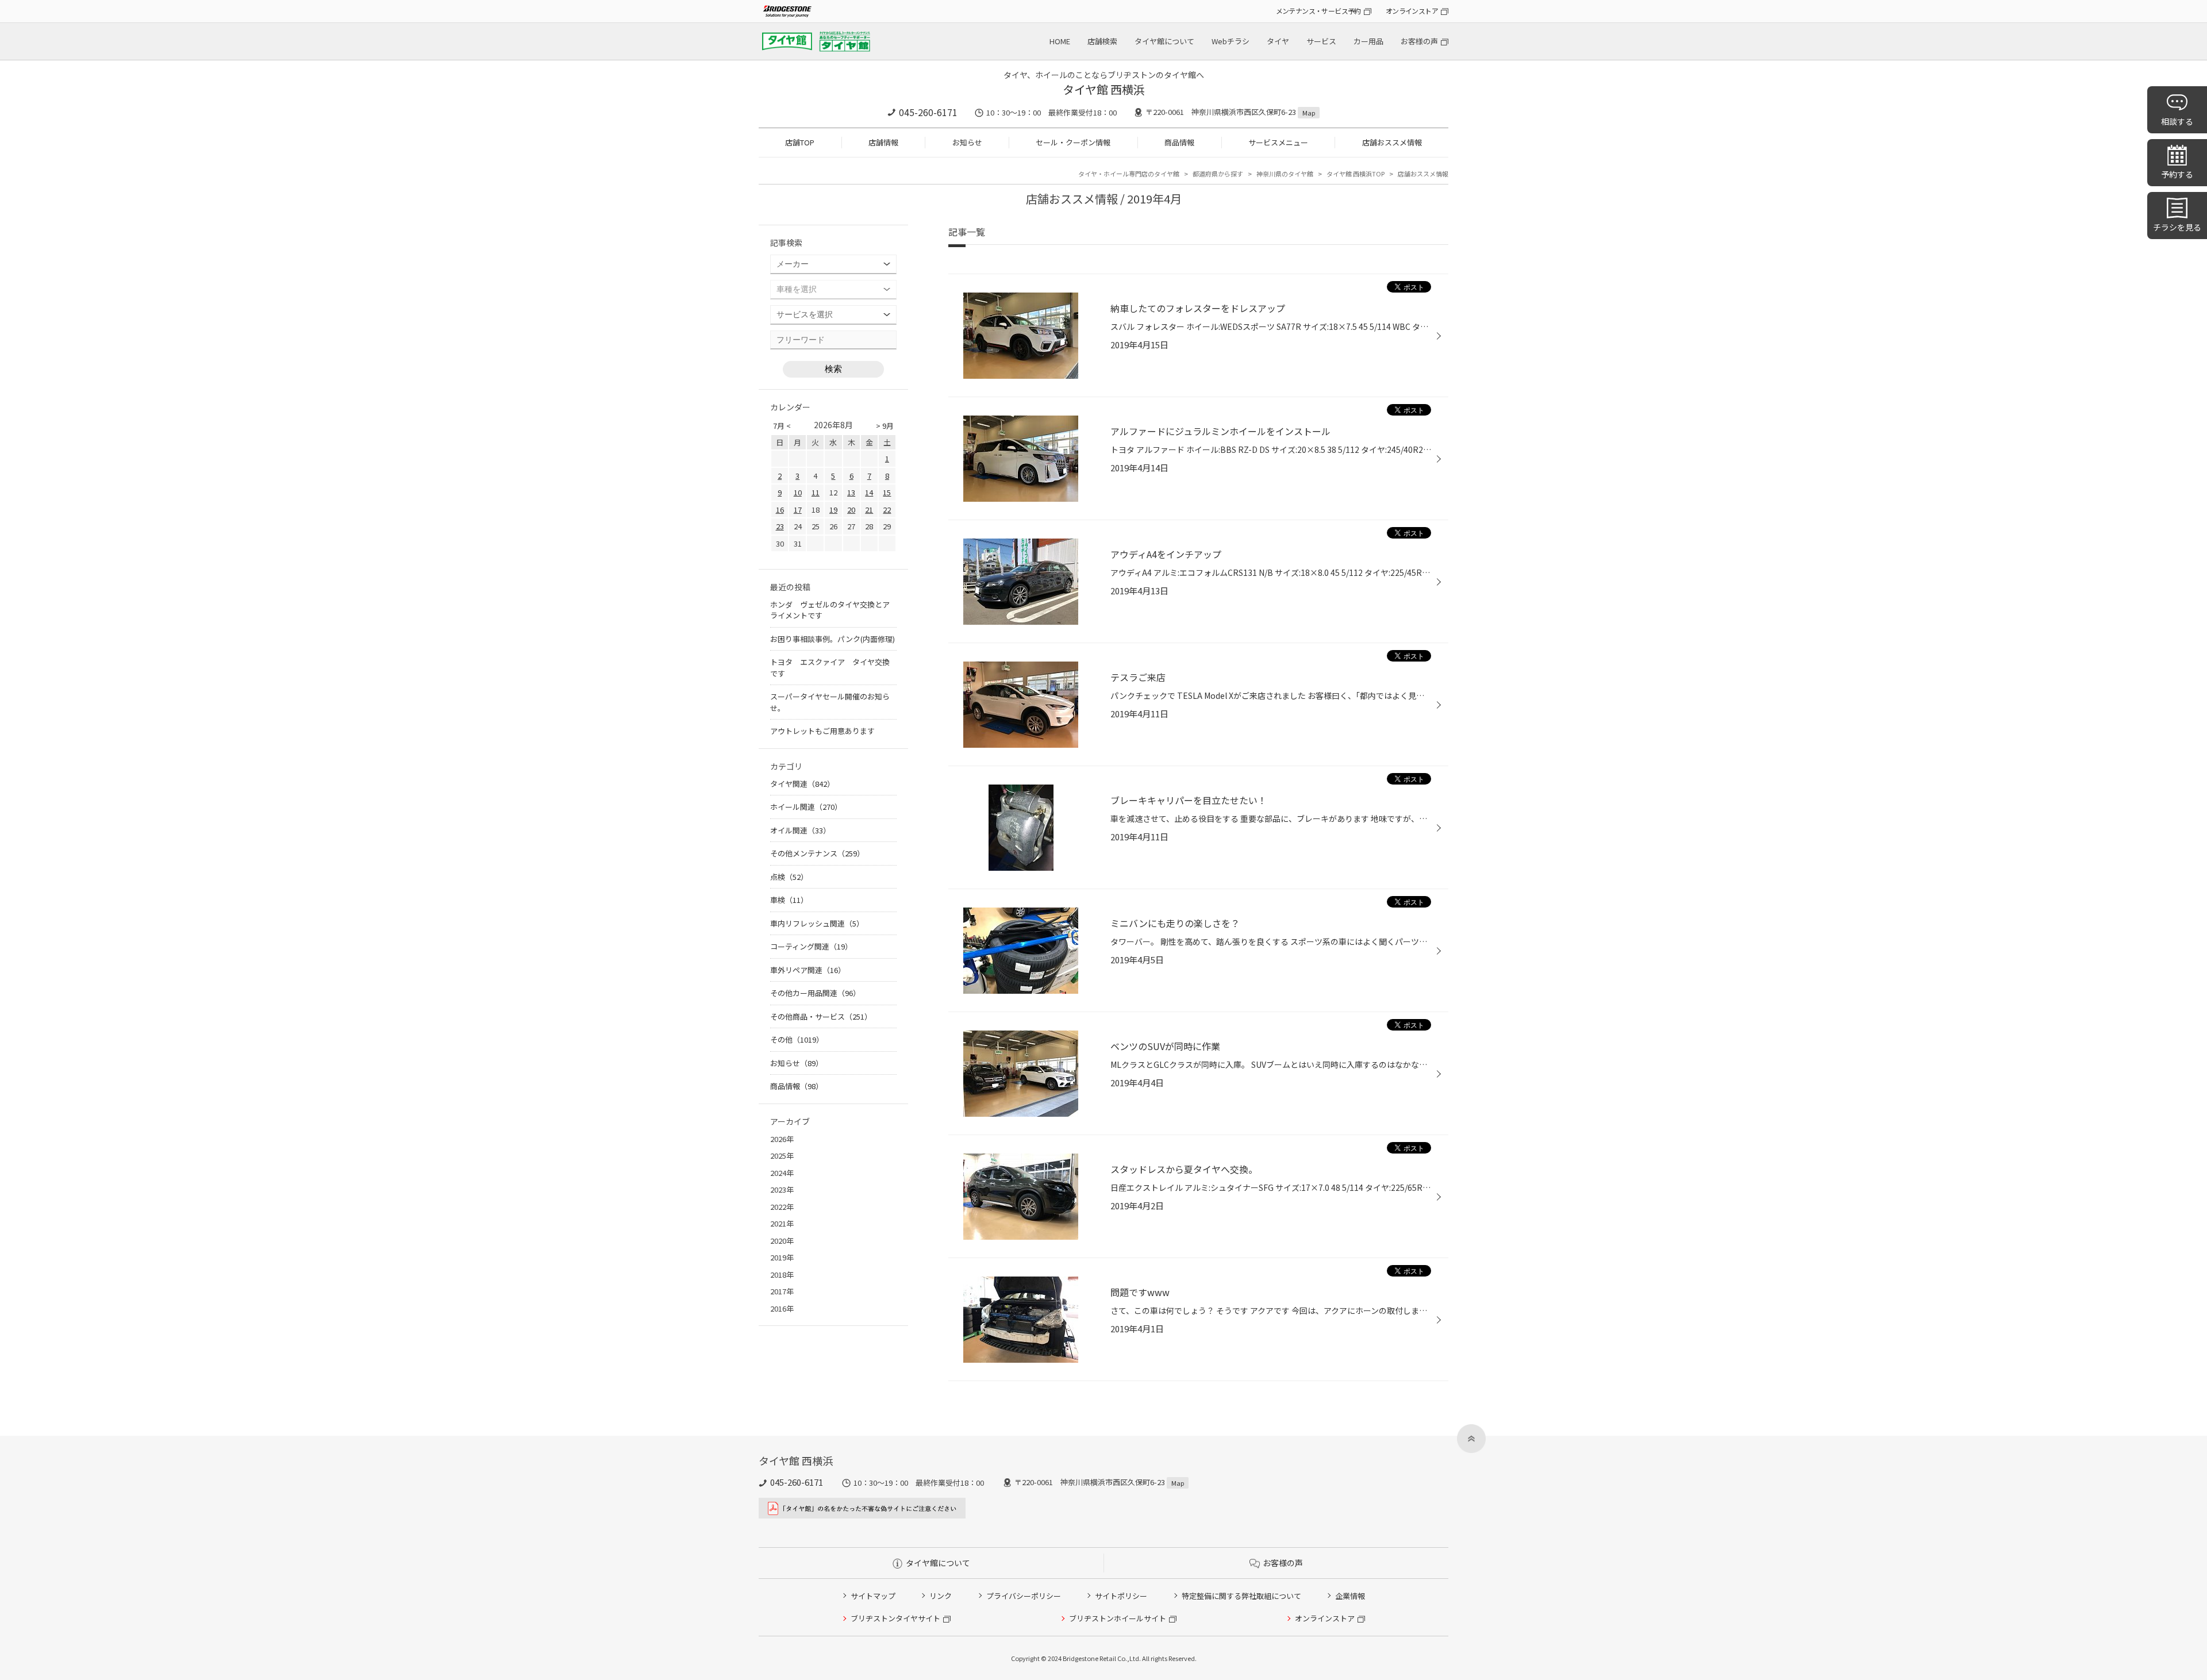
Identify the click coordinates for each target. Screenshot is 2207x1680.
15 (887, 492)
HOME (1060, 41)
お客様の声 (1419, 41)
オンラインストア (1412, 11)
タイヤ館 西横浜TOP (1356, 174)
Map (1309, 113)
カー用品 (1368, 41)
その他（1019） (797, 1039)
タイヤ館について (1164, 41)
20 (851, 510)
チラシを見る (2177, 227)
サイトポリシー (1121, 1596)
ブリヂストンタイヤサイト (895, 1618)
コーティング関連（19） (811, 946)
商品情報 (1179, 142)
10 (798, 492)
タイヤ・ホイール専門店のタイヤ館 (1129, 174)
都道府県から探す (1218, 174)
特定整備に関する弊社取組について (1241, 1596)
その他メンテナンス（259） (817, 853)
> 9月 (885, 426)
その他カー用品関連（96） (815, 993)
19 (833, 510)
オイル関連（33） (800, 830)
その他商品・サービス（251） (821, 1016)
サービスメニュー (1278, 142)
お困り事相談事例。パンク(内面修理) (833, 639)
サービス (1321, 41)
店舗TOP (800, 142)
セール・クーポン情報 (1073, 142)
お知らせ (967, 142)
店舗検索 (1102, 41)
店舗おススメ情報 (1392, 142)
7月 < (782, 426)
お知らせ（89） (797, 1063)
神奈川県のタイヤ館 (1285, 174)
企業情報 (1350, 1596)
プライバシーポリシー (1024, 1596)
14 (869, 492)
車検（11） (789, 900)
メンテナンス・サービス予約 (1318, 11)
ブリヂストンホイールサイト (1118, 1618)
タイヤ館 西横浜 (1104, 89)
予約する (2177, 174)
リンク (941, 1596)
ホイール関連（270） (806, 807)
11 (816, 492)
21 (869, 510)
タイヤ (1278, 41)
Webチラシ (1231, 41)
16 (780, 510)
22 (887, 510)
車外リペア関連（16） (808, 970)
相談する (2177, 121)
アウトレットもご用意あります (822, 731)
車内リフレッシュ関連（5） (817, 923)
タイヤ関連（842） (802, 784)
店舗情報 (883, 142)
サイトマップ (873, 1596)
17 (798, 510)
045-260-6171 (928, 112)
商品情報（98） (797, 1086)
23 (780, 526)
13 (851, 492)
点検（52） (789, 877)
